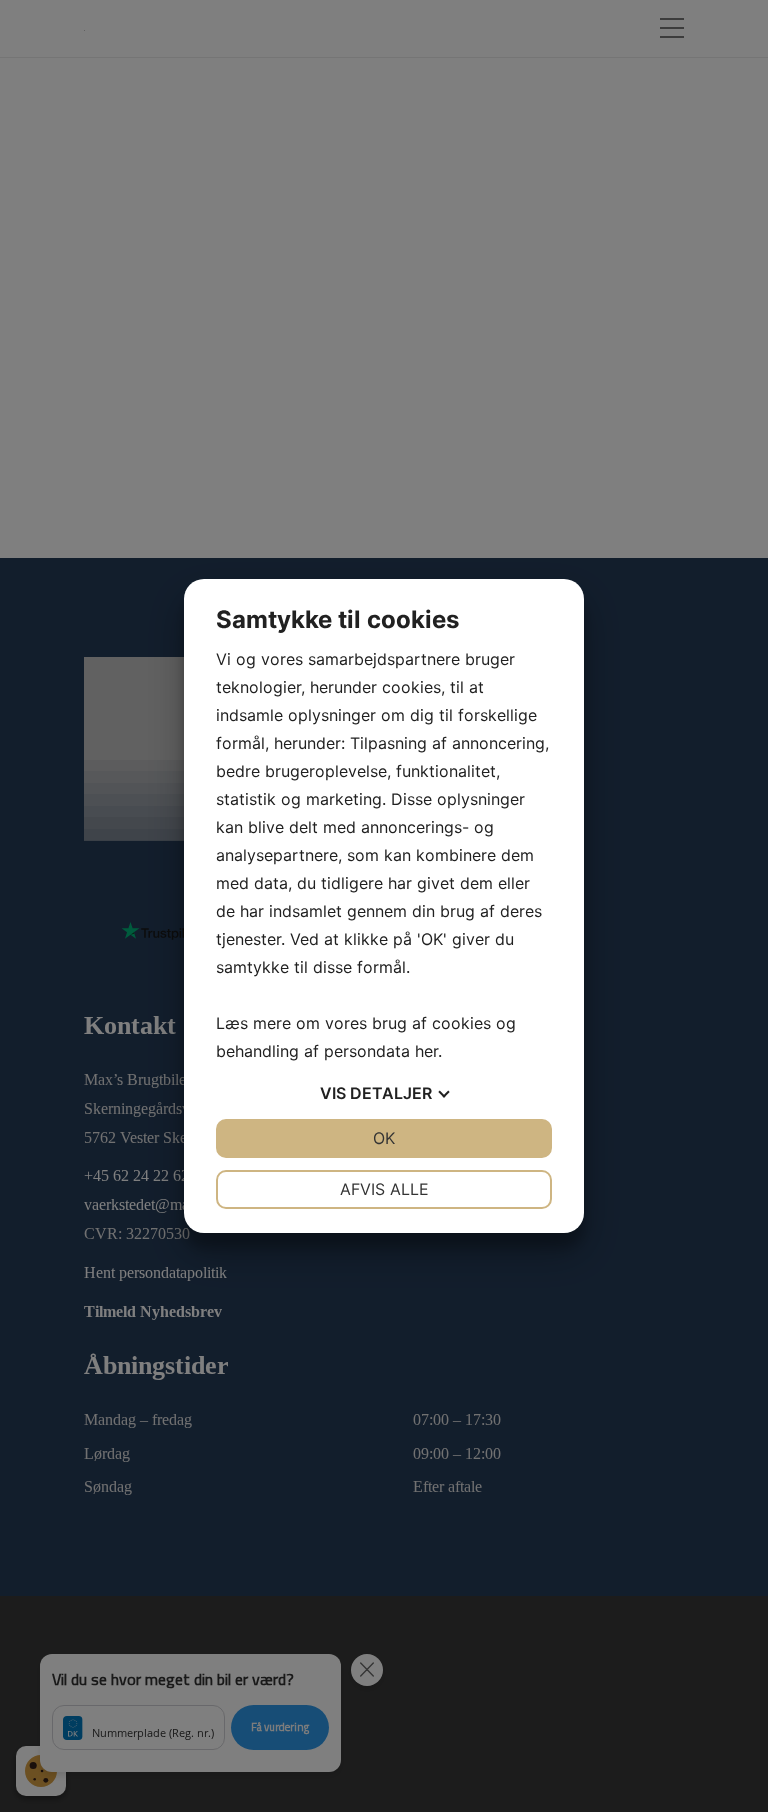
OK (384, 1138)
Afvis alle (384, 1189)
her (426, 1051)
